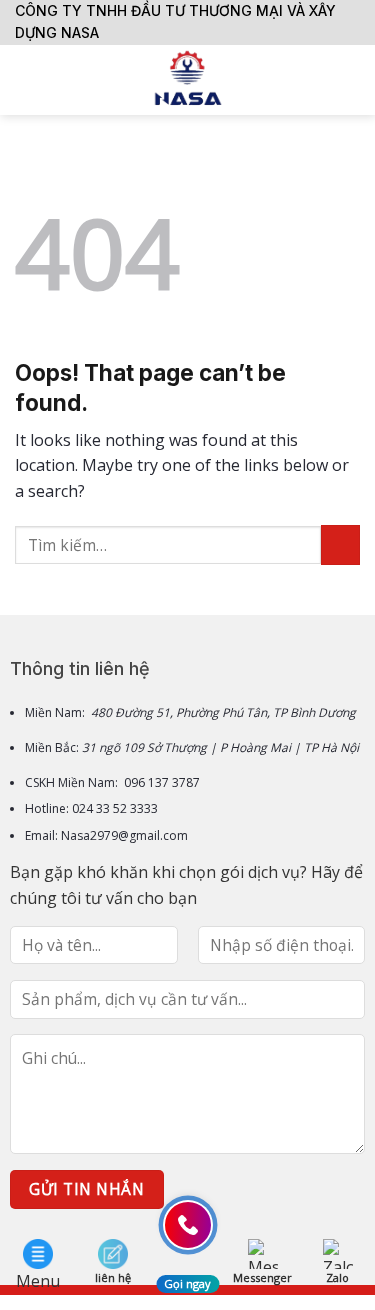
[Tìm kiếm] (352, 80)
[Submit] (340, 544)
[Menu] (27, 79)
